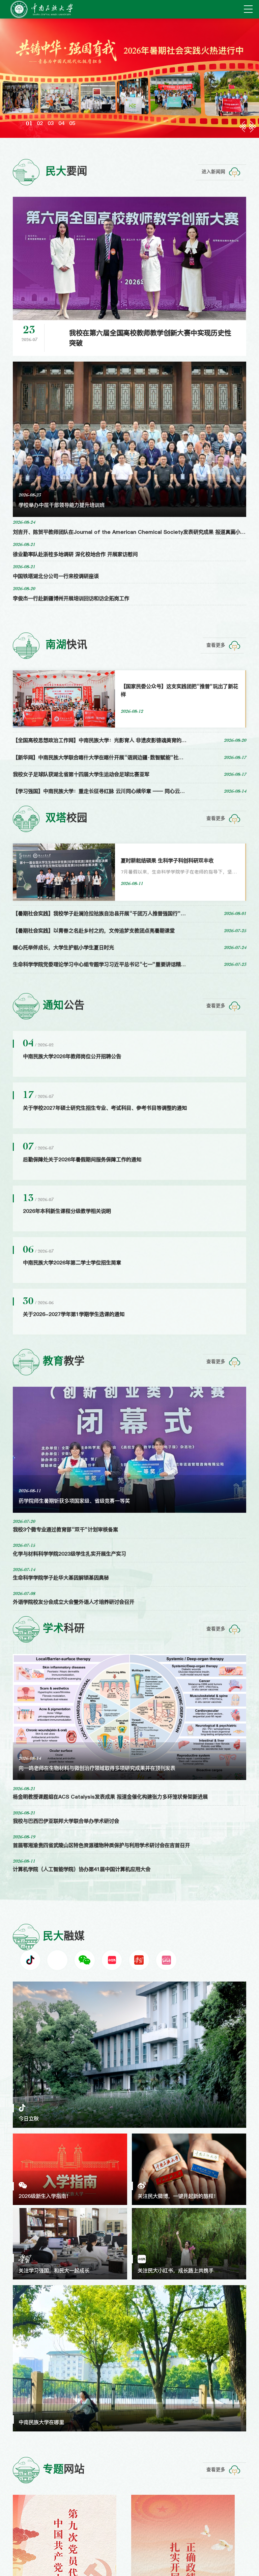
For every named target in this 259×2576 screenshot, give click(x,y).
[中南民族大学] (42, 9)
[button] (28, 118)
